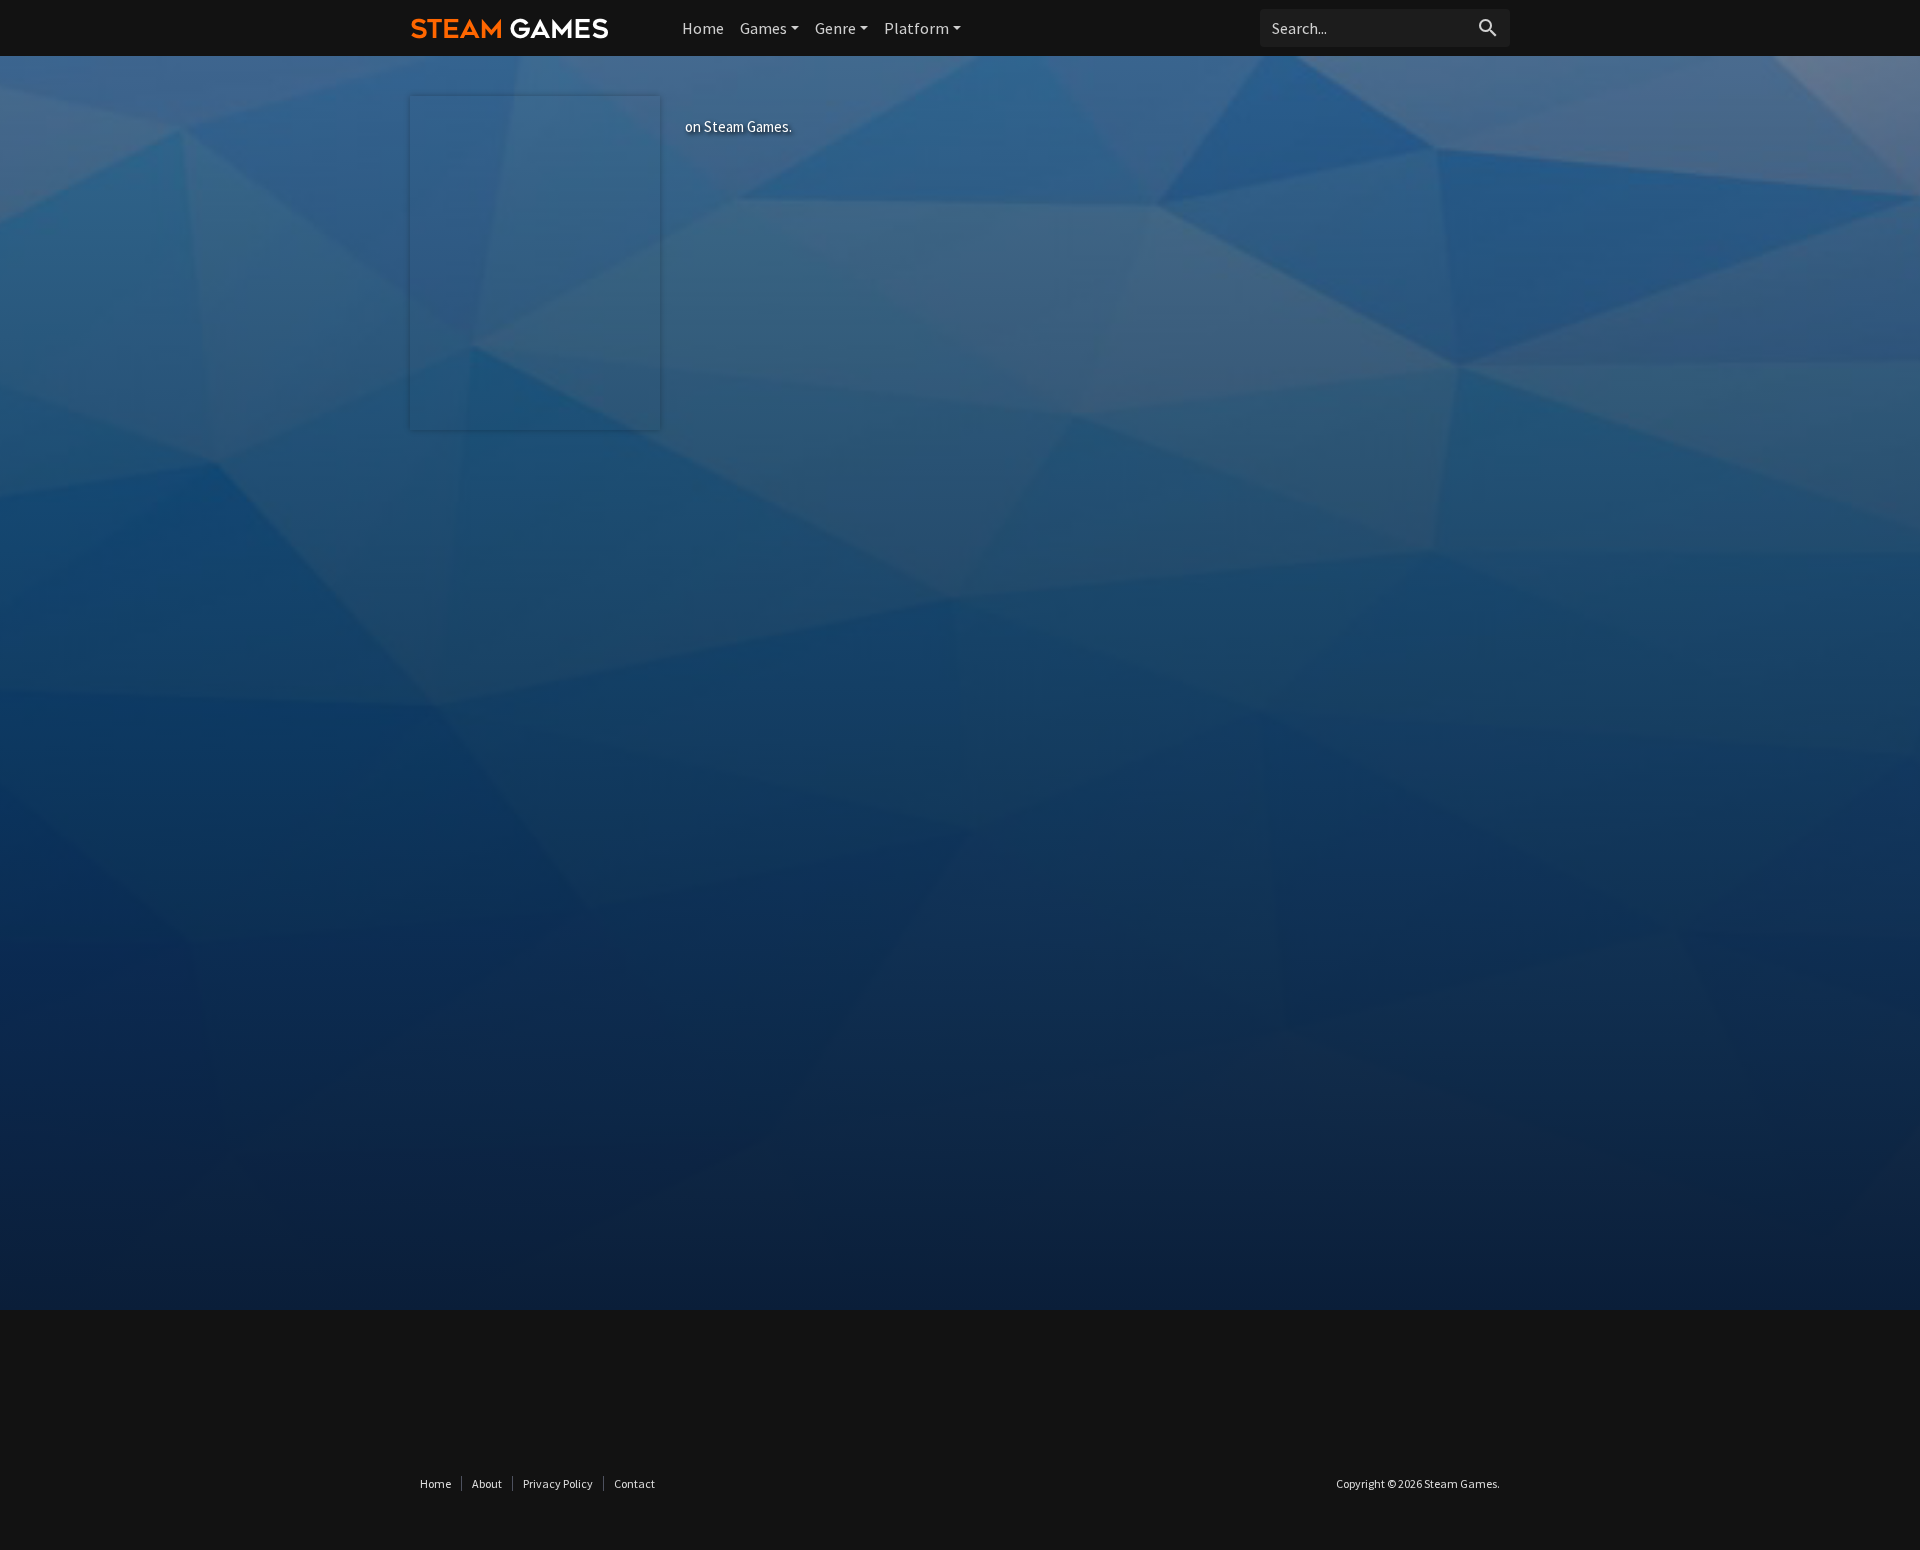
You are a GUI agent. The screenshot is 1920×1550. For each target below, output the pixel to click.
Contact (634, 1483)
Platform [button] (916, 28)
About (487, 1483)
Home (703, 28)
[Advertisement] (960, 630)
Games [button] (763, 28)
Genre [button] (835, 28)
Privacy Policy (558, 1483)
